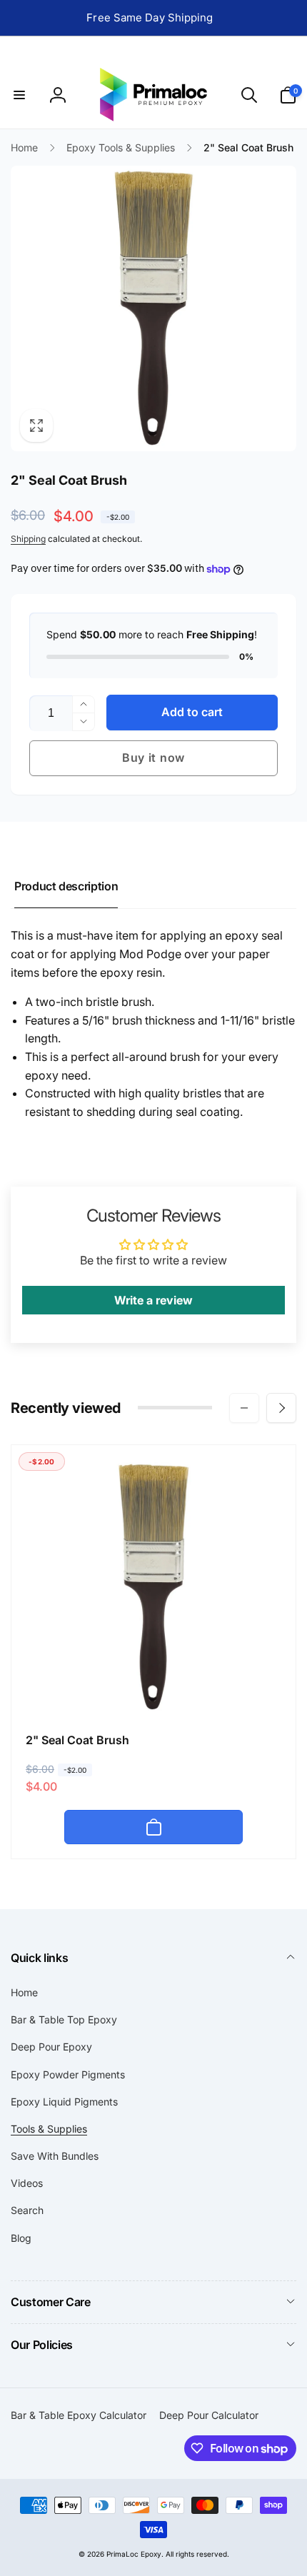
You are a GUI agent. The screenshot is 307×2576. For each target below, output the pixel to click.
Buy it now (153, 758)
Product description (66, 886)
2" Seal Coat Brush (77, 1740)
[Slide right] (281, 1408)
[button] (19, 95)
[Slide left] (244, 1408)
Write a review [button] (153, 1300)
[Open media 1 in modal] (153, 308)
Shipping (28, 539)
